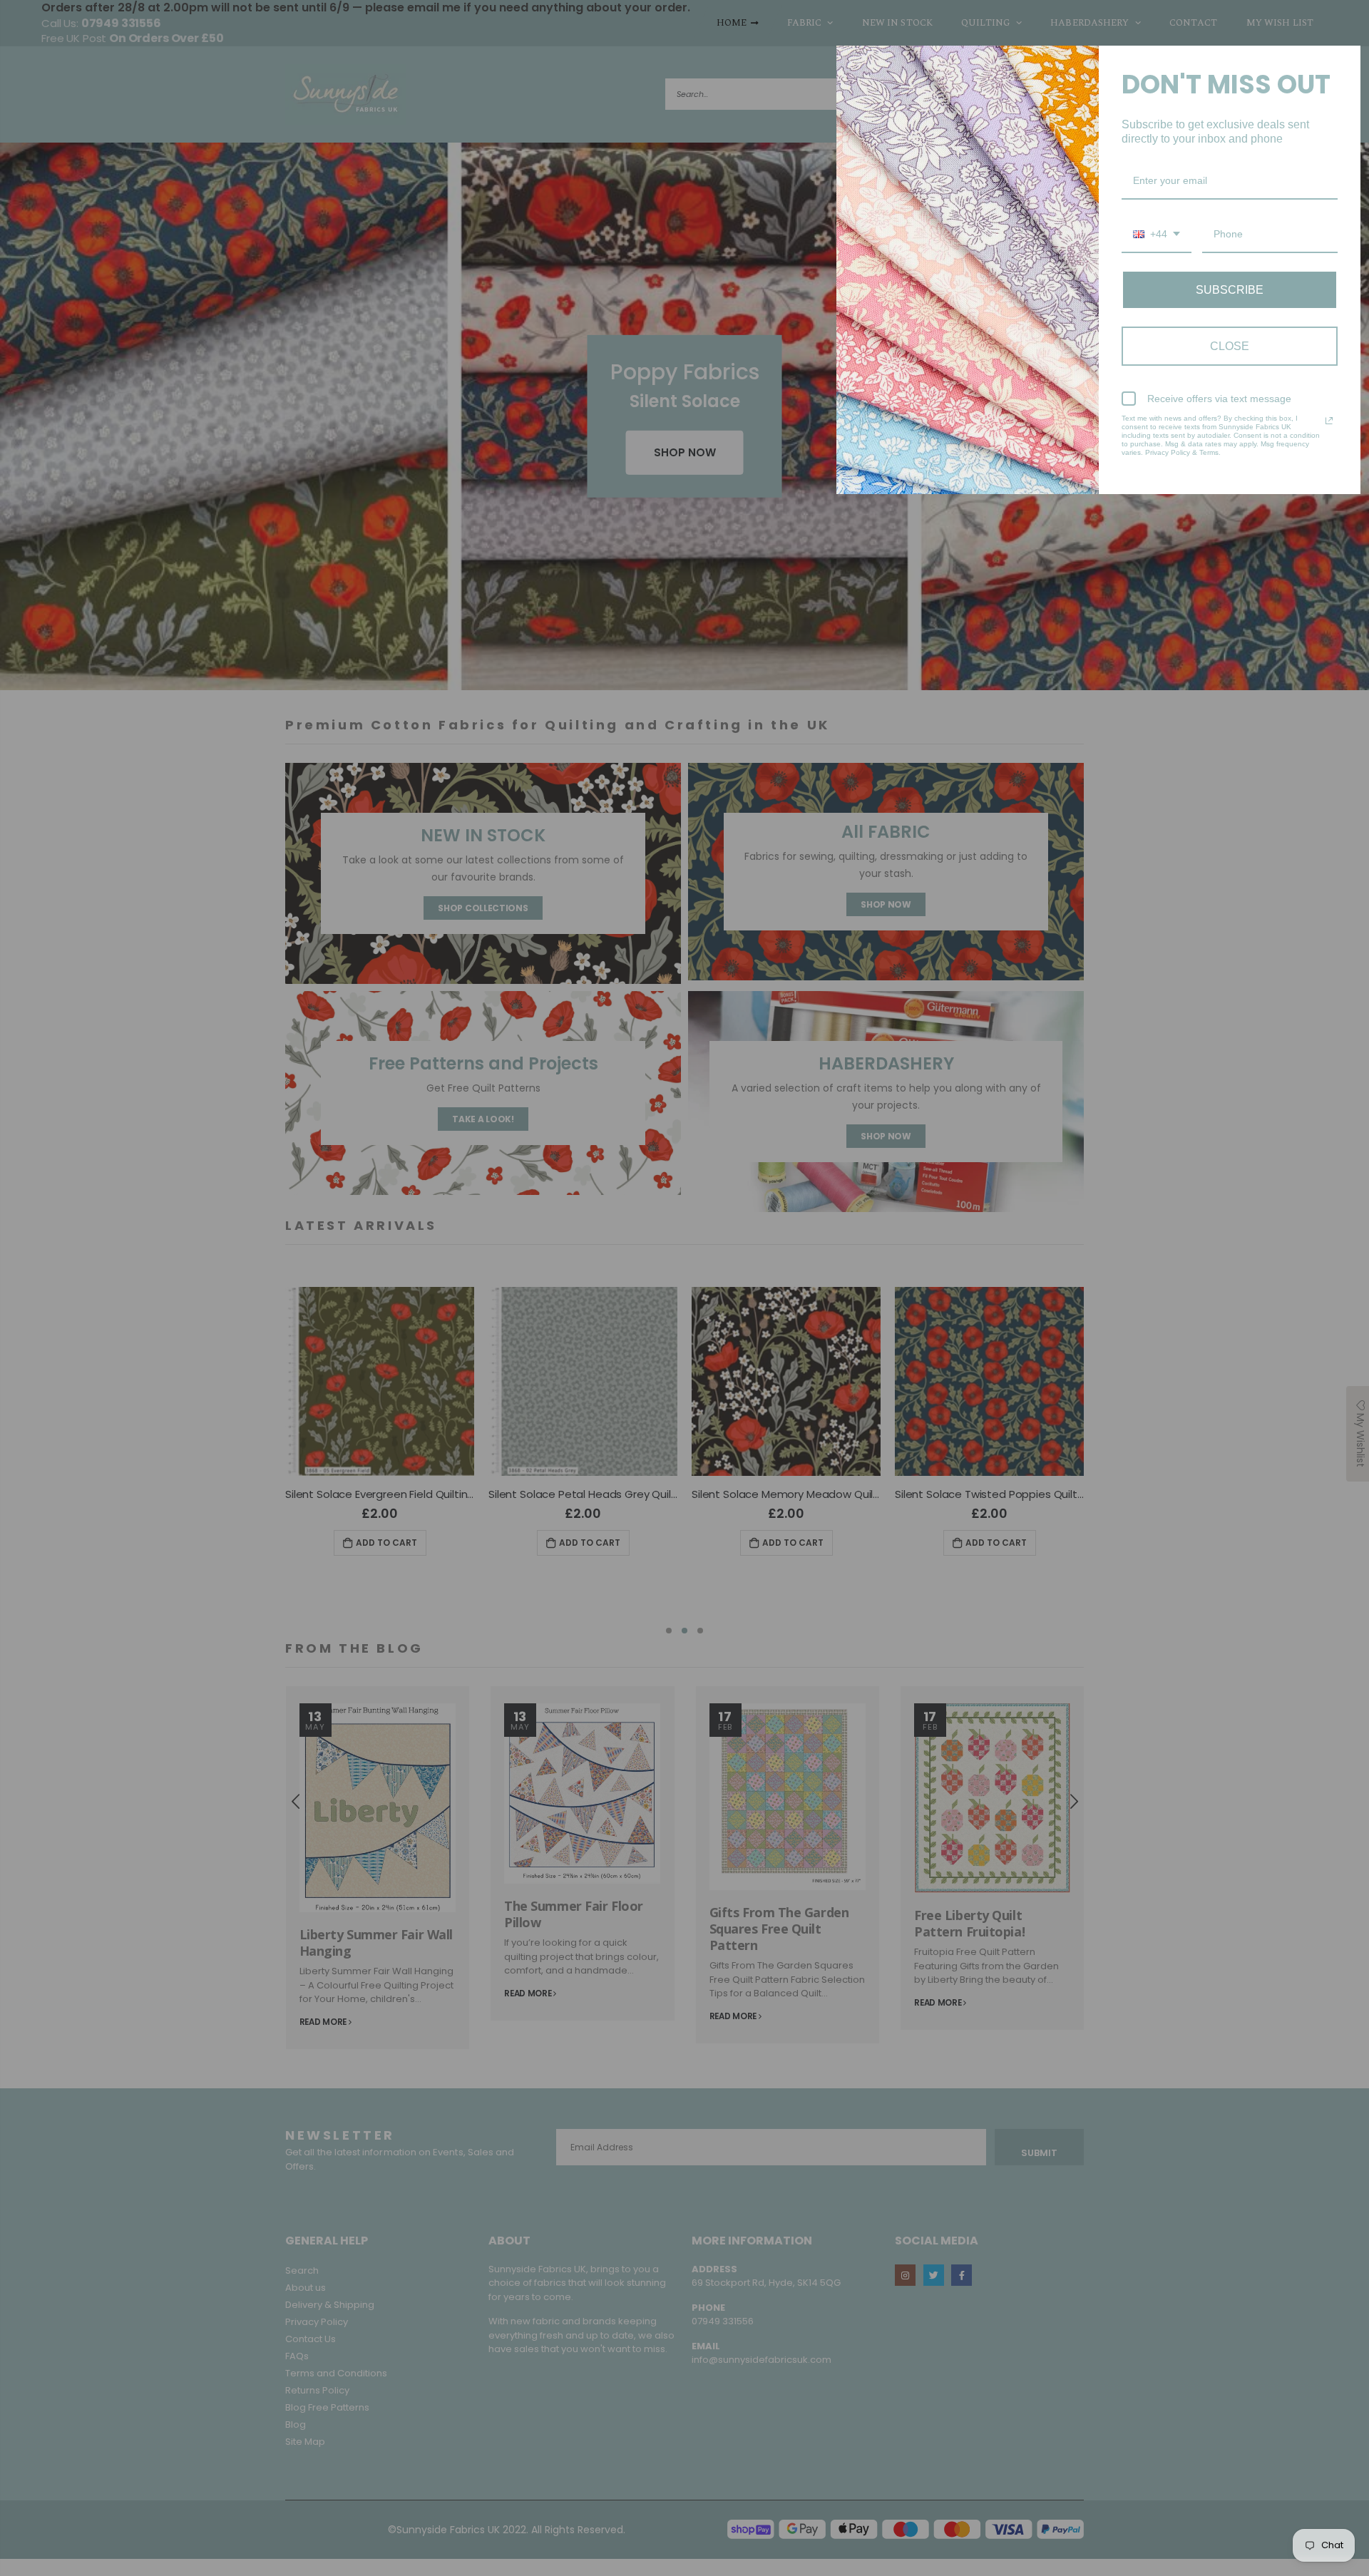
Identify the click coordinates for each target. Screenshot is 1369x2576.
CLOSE (1230, 346)
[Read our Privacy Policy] (1329, 421)
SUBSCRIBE (1230, 290)
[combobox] (1157, 235)
